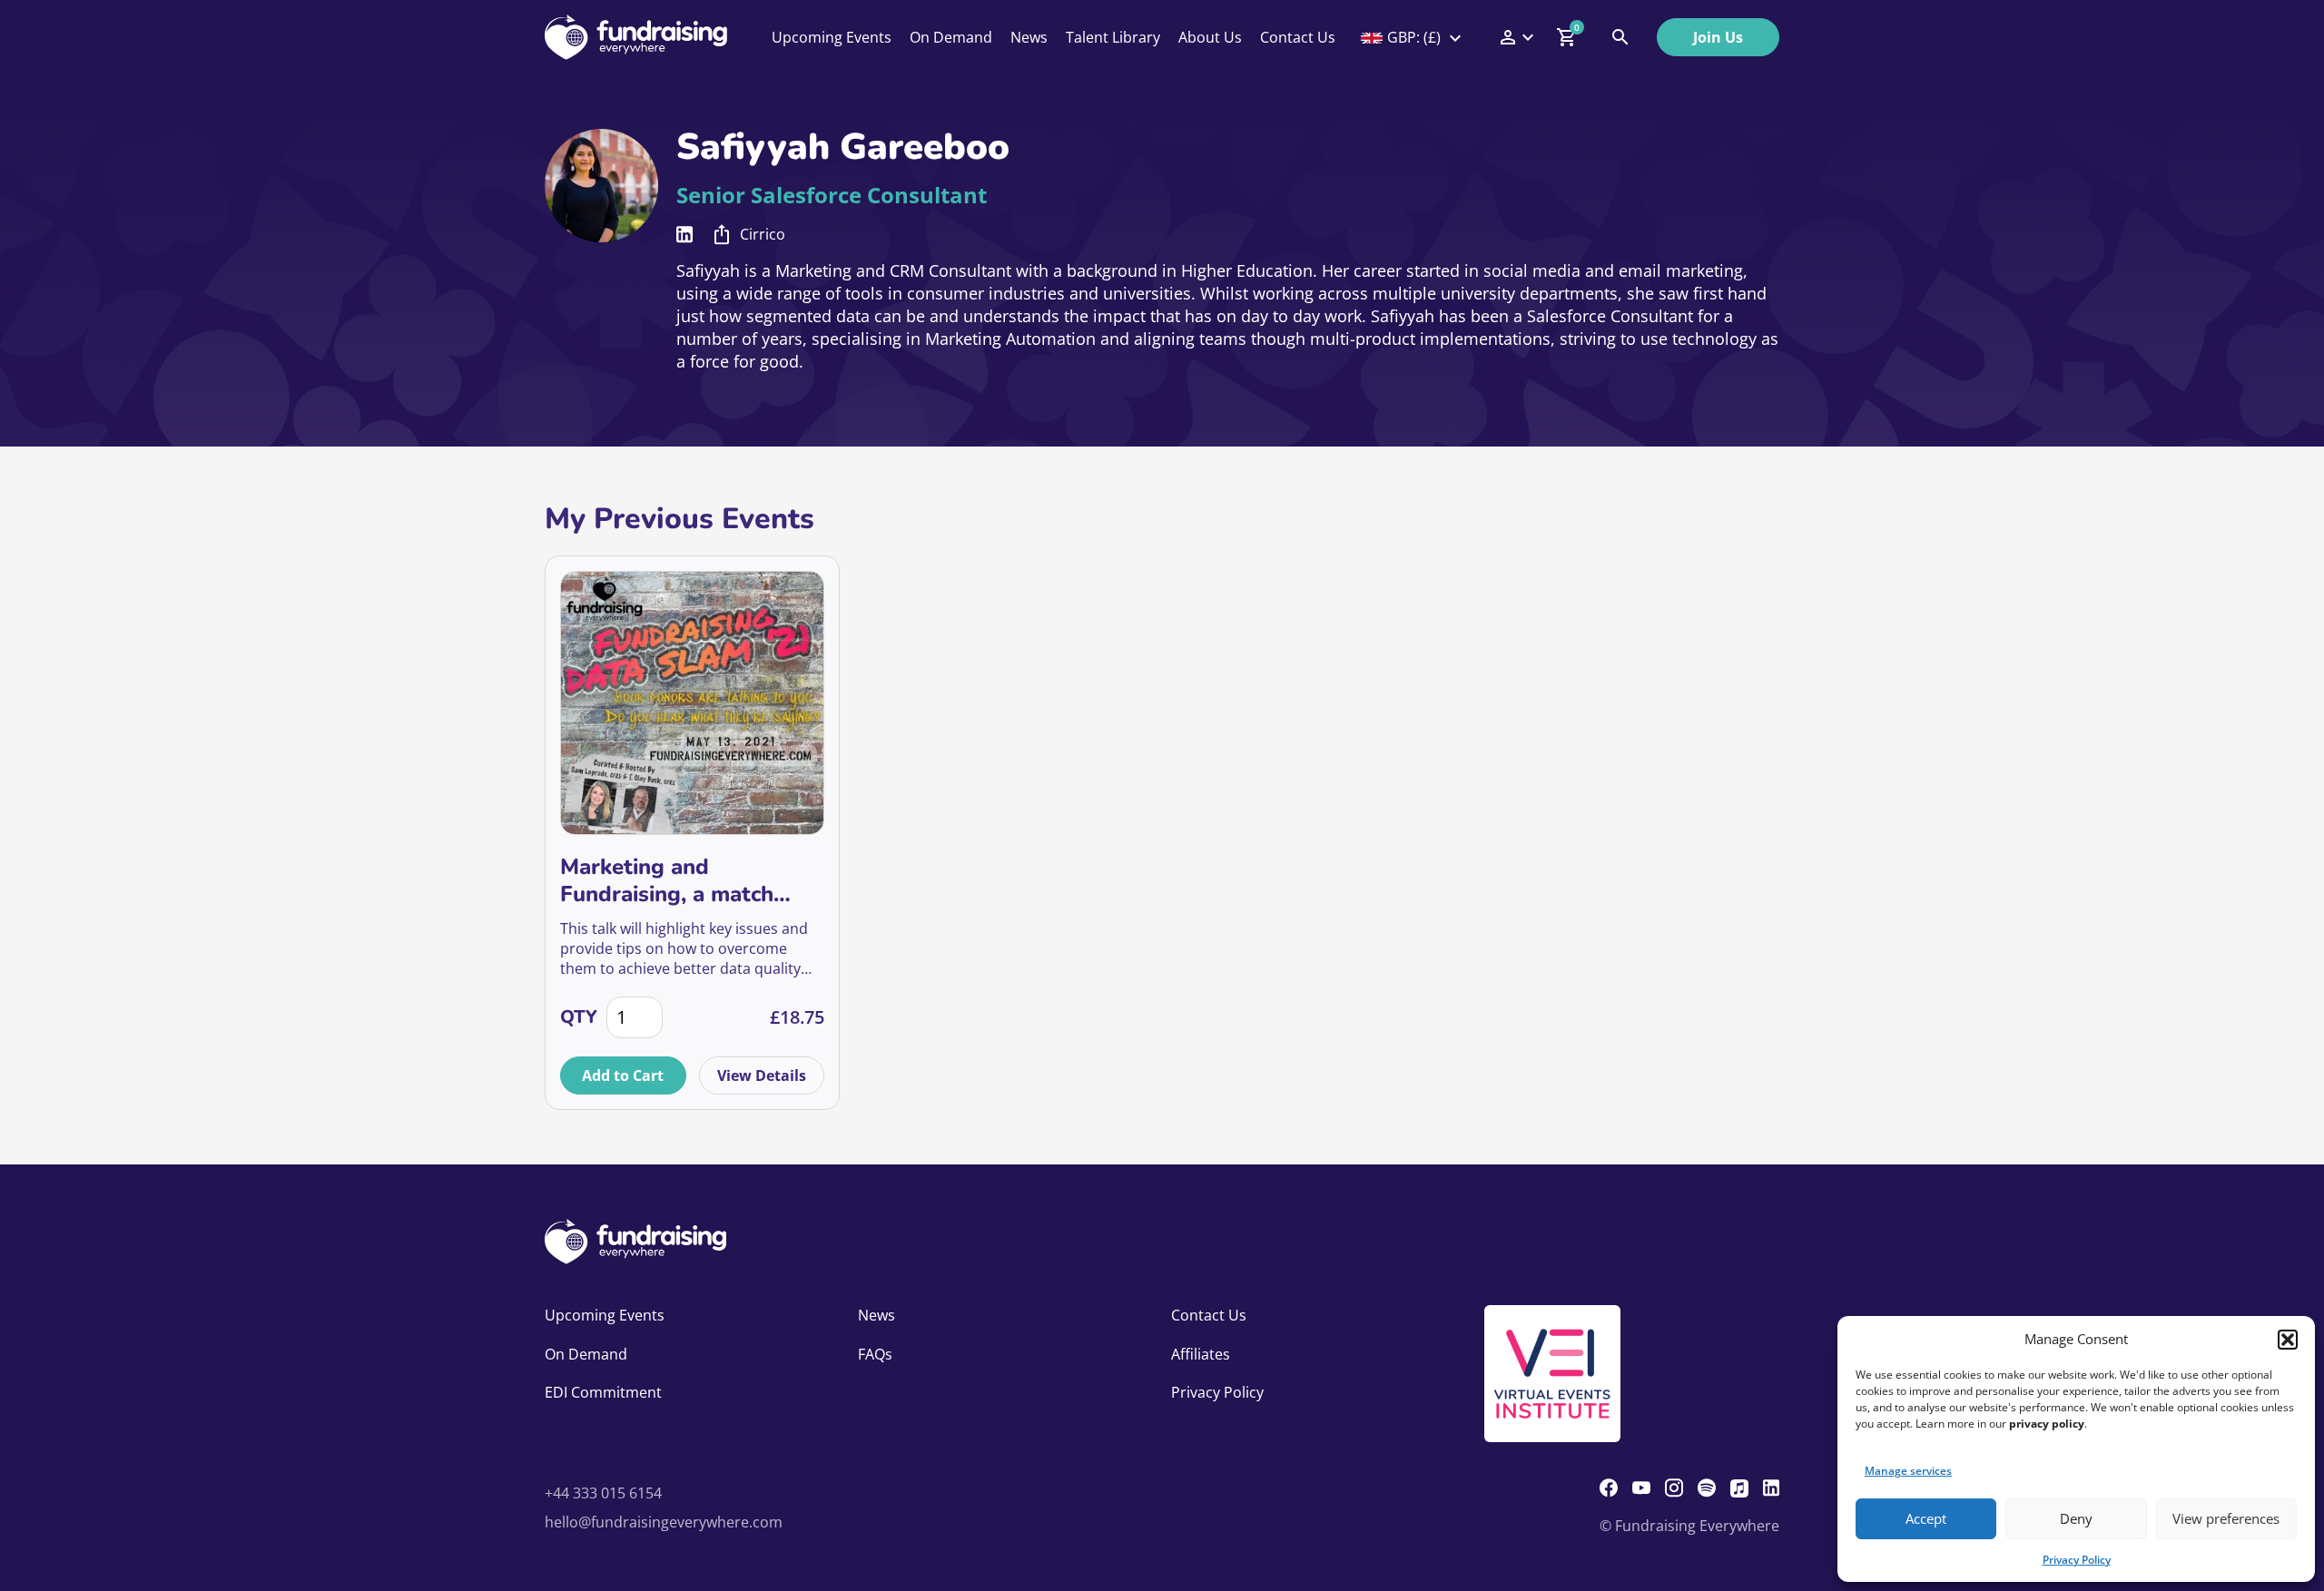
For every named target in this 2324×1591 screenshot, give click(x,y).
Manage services (1908, 1471)
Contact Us (1298, 37)
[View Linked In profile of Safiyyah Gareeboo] (684, 235)
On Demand (951, 37)
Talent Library (1113, 37)
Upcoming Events (832, 37)
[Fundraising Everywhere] (636, 37)
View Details (762, 1075)
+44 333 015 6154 (603, 1493)
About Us (1210, 37)
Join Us (1718, 37)
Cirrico (763, 234)
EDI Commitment (603, 1392)
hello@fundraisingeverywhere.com (664, 1522)
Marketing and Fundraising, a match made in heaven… (667, 880)
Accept (1926, 1518)
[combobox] (1413, 37)
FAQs (875, 1354)
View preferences (2226, 1518)
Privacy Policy (2077, 1560)
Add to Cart (623, 1075)
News (1029, 37)
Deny (2076, 1518)
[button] (2288, 1340)
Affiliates (1201, 1354)
